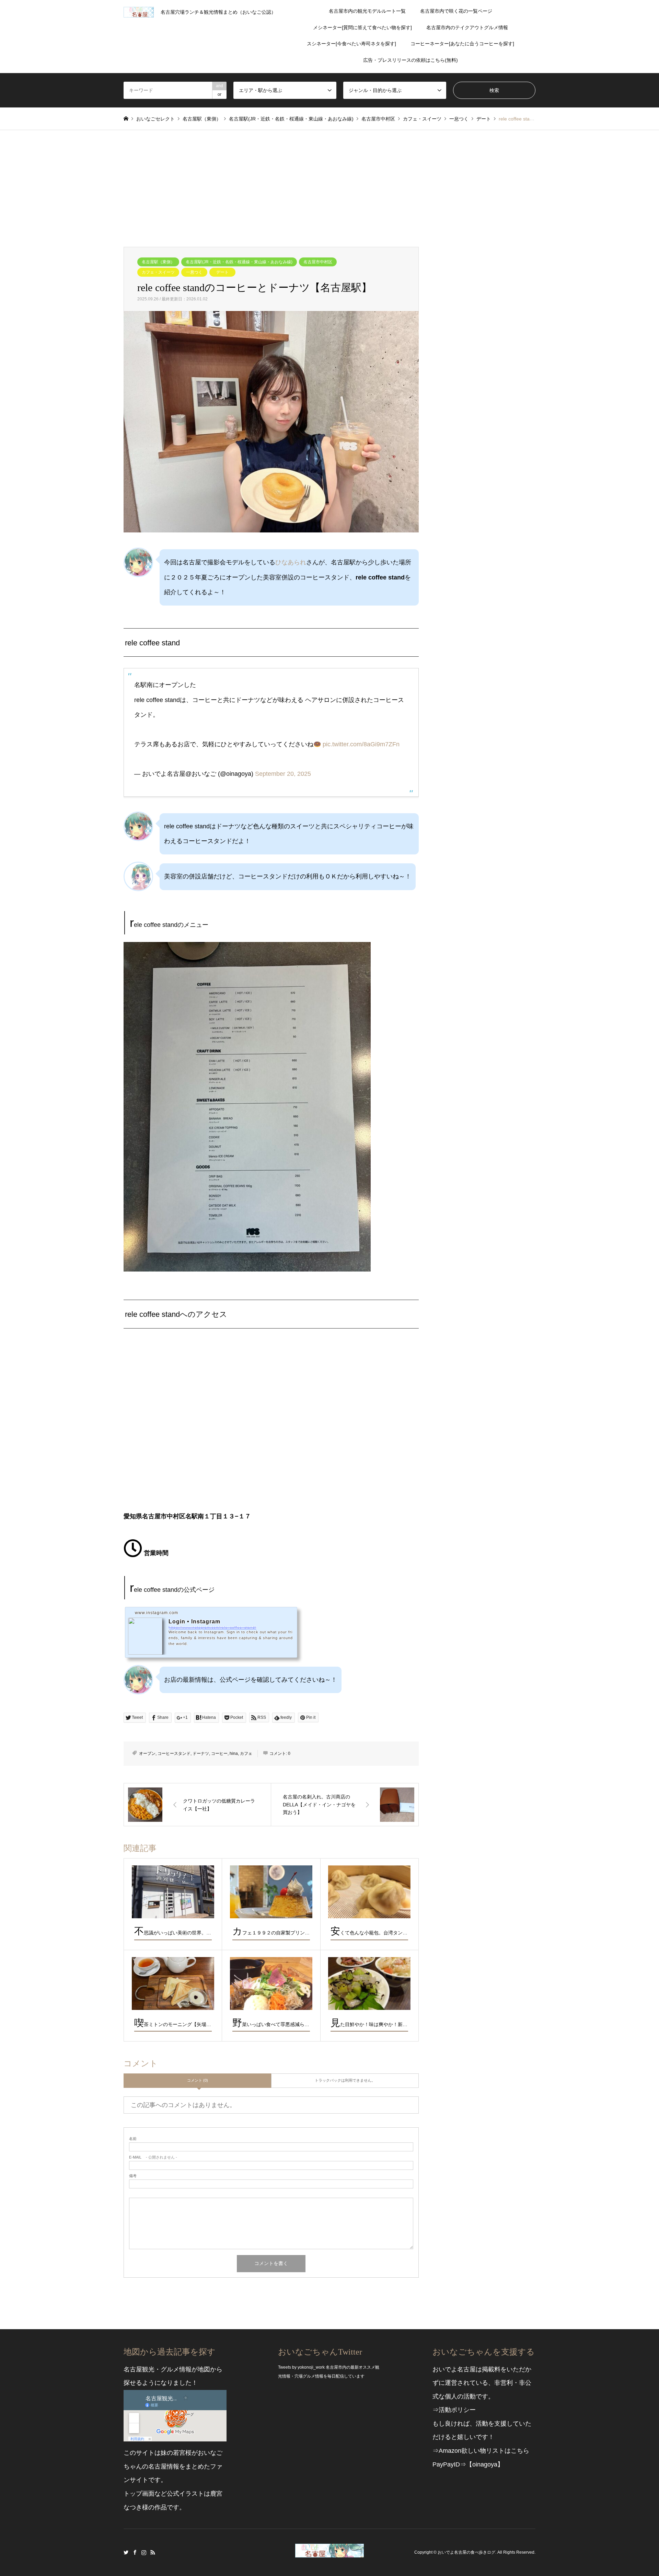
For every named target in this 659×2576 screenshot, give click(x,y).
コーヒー (219, 1753)
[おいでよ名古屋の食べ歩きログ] (329, 2553)
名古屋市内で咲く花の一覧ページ (456, 11)
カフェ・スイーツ (158, 272)
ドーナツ (201, 1753)
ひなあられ (291, 562)
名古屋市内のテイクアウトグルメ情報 (467, 27)
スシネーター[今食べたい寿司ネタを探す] (351, 44)
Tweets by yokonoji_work (301, 2367)
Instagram (144, 2552)
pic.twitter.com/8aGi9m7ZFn (361, 744)
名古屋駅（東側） (158, 262)
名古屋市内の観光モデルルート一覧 (367, 11)
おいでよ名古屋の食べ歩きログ (466, 2552)
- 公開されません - (153, 2157)
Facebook (135, 2552)
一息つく (194, 272)
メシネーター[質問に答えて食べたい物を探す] (362, 27)
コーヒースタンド (174, 1753)
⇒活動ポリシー (454, 2410)
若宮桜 (182, 2453)
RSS (153, 2552)
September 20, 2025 (283, 774)
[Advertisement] (329, 182)
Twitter (126, 2552)
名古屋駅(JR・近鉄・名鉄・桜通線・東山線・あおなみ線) (239, 262)
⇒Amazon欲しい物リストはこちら (481, 2451)
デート (222, 272)
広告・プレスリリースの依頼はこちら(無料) (411, 60)
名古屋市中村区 (318, 262)
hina (234, 1753)
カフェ (246, 1753)
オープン (147, 1753)
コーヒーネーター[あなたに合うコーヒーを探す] (462, 44)
